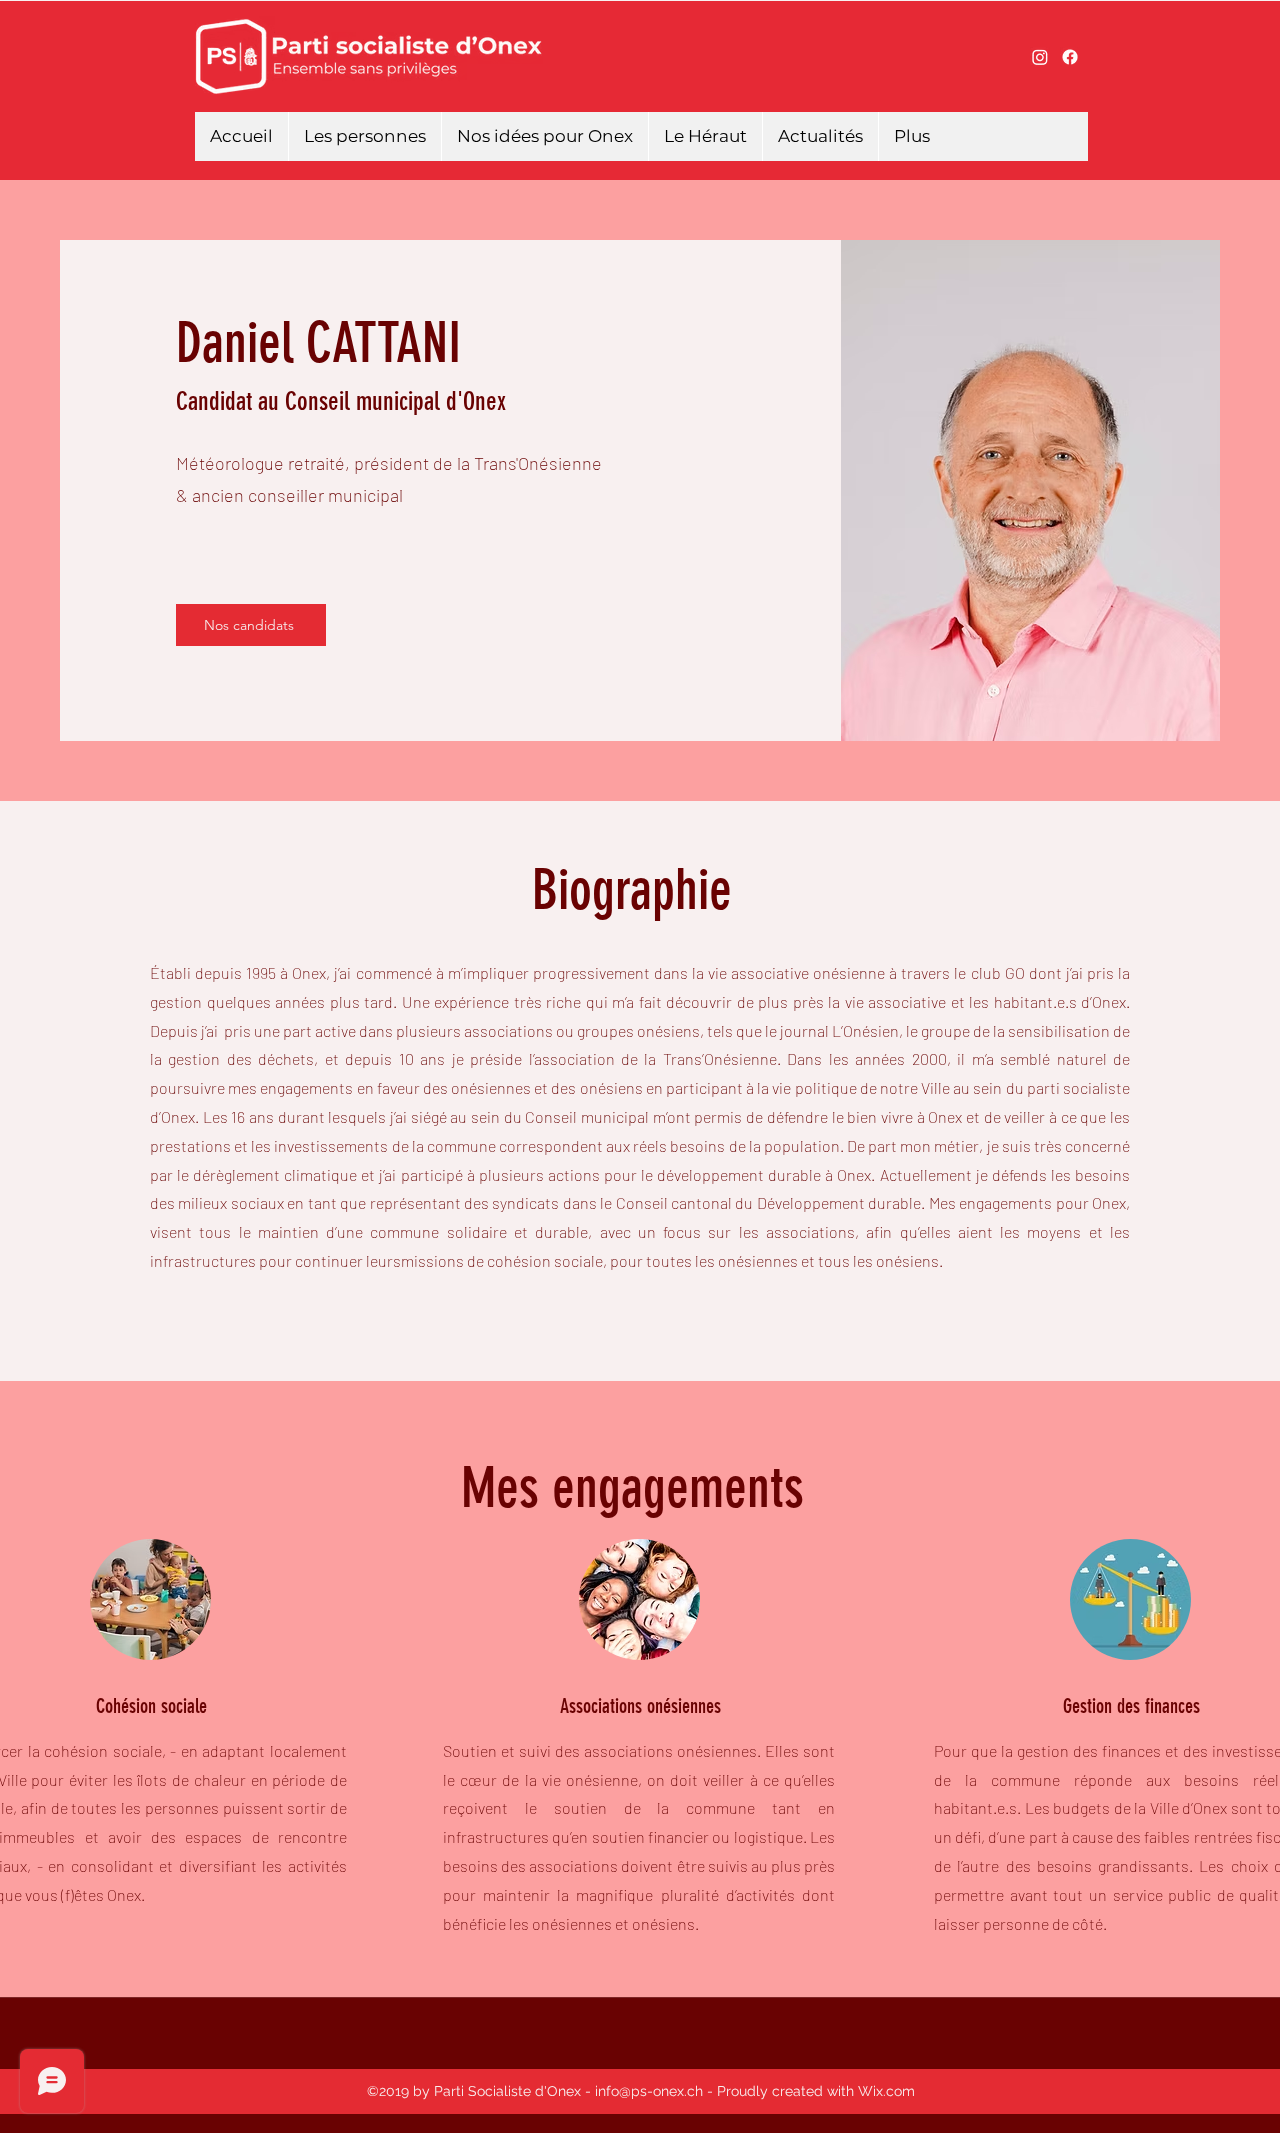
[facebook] (1070, 57)
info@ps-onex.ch (649, 2091)
